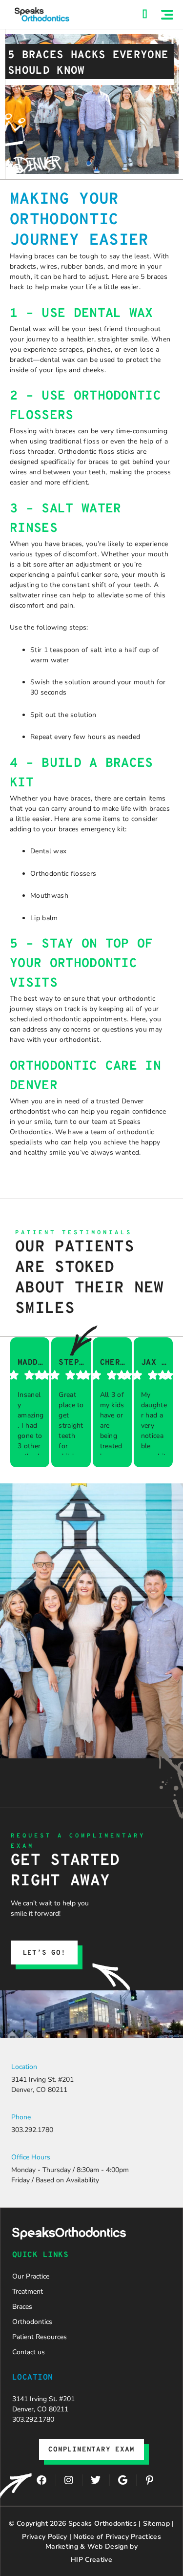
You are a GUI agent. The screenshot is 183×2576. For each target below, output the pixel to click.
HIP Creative (91, 2560)
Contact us (29, 2352)
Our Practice (31, 2276)
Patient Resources (40, 2337)
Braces (22, 2307)
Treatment (28, 2291)
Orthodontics (32, 2322)
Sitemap (156, 2523)
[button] (167, 15)
